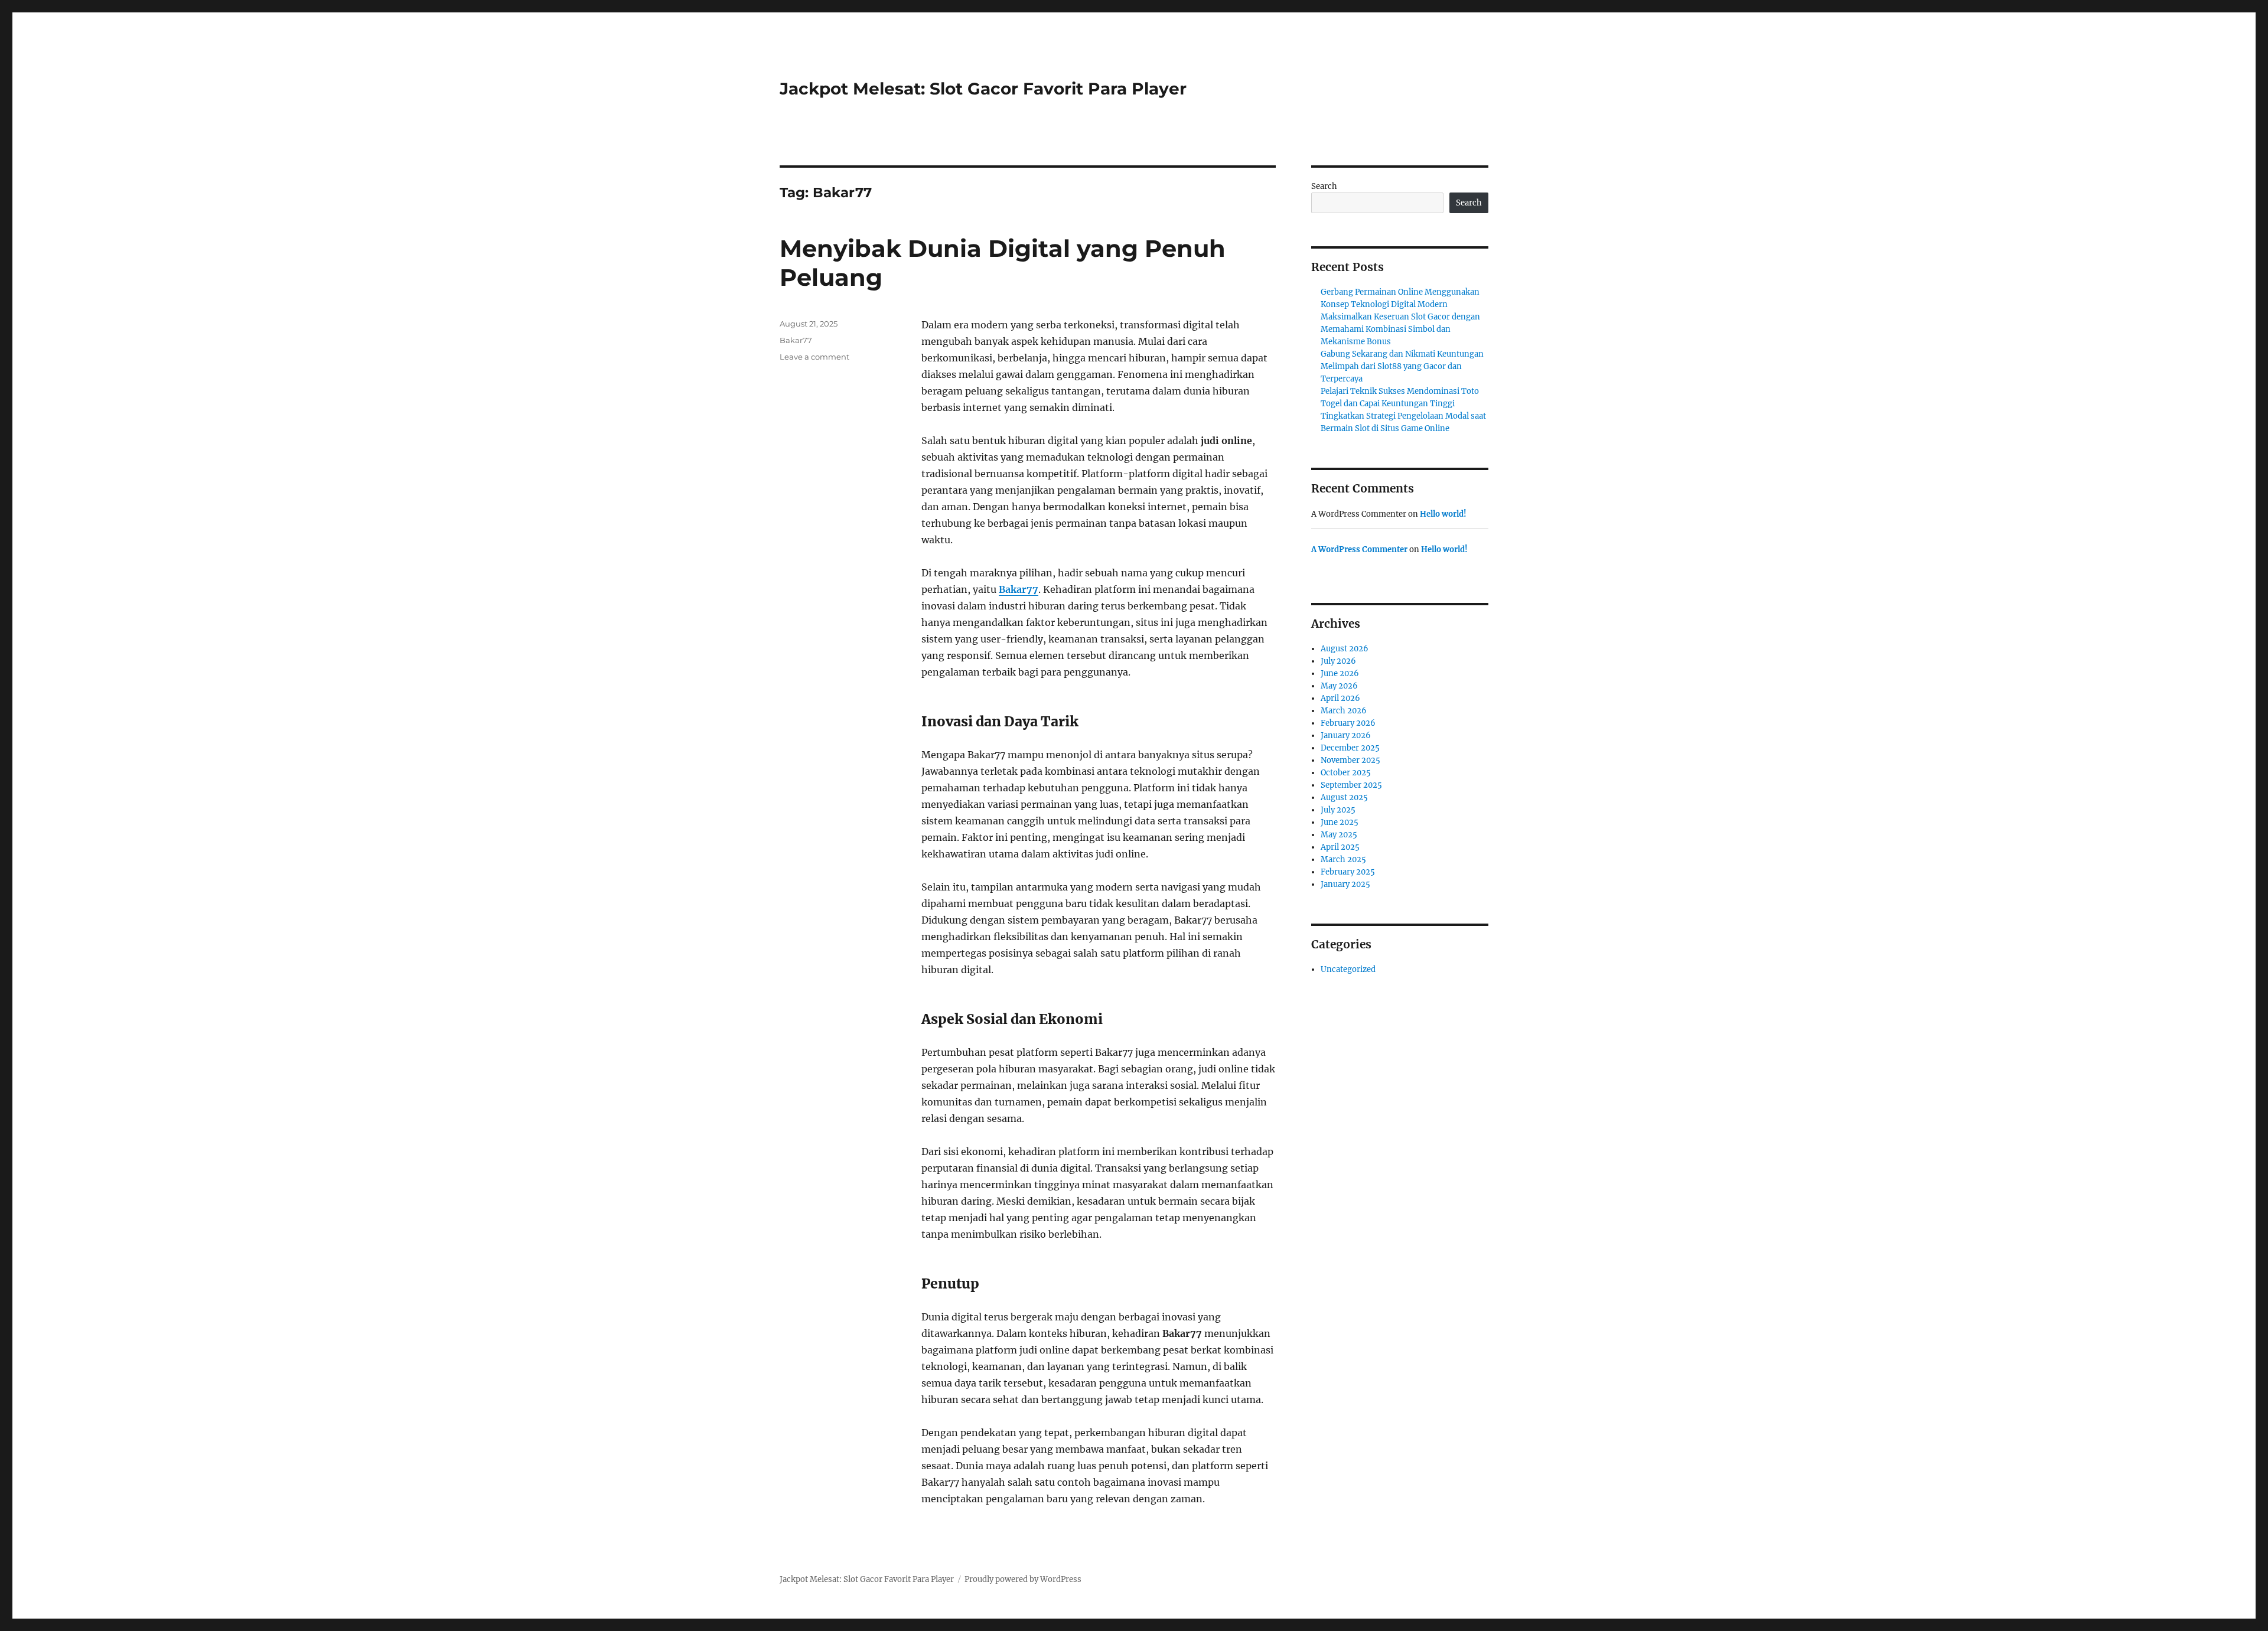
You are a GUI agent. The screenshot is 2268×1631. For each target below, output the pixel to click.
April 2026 (1340, 698)
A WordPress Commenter (1359, 549)
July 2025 (1338, 810)
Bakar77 (1019, 589)
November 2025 (1350, 760)
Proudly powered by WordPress (1023, 1579)
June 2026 (1340, 673)
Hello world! (1443, 514)
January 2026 (1346, 735)
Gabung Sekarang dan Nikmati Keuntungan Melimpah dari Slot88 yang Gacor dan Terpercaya (1402, 366)
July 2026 (1338, 661)
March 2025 (1343, 859)
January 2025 (1345, 884)
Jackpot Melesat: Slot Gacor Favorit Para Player (983, 89)
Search (1324, 186)
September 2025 (1351, 785)
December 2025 (1350, 748)
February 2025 (1348, 872)
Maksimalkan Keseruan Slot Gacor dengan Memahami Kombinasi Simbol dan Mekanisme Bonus (1400, 329)
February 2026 (1348, 723)
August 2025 (1344, 797)
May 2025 (1339, 835)
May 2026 (1339, 686)
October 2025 (1346, 773)
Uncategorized (1348, 969)
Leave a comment (814, 357)
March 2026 (1344, 711)
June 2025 (1340, 822)
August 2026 (1345, 649)
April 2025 (1340, 847)
